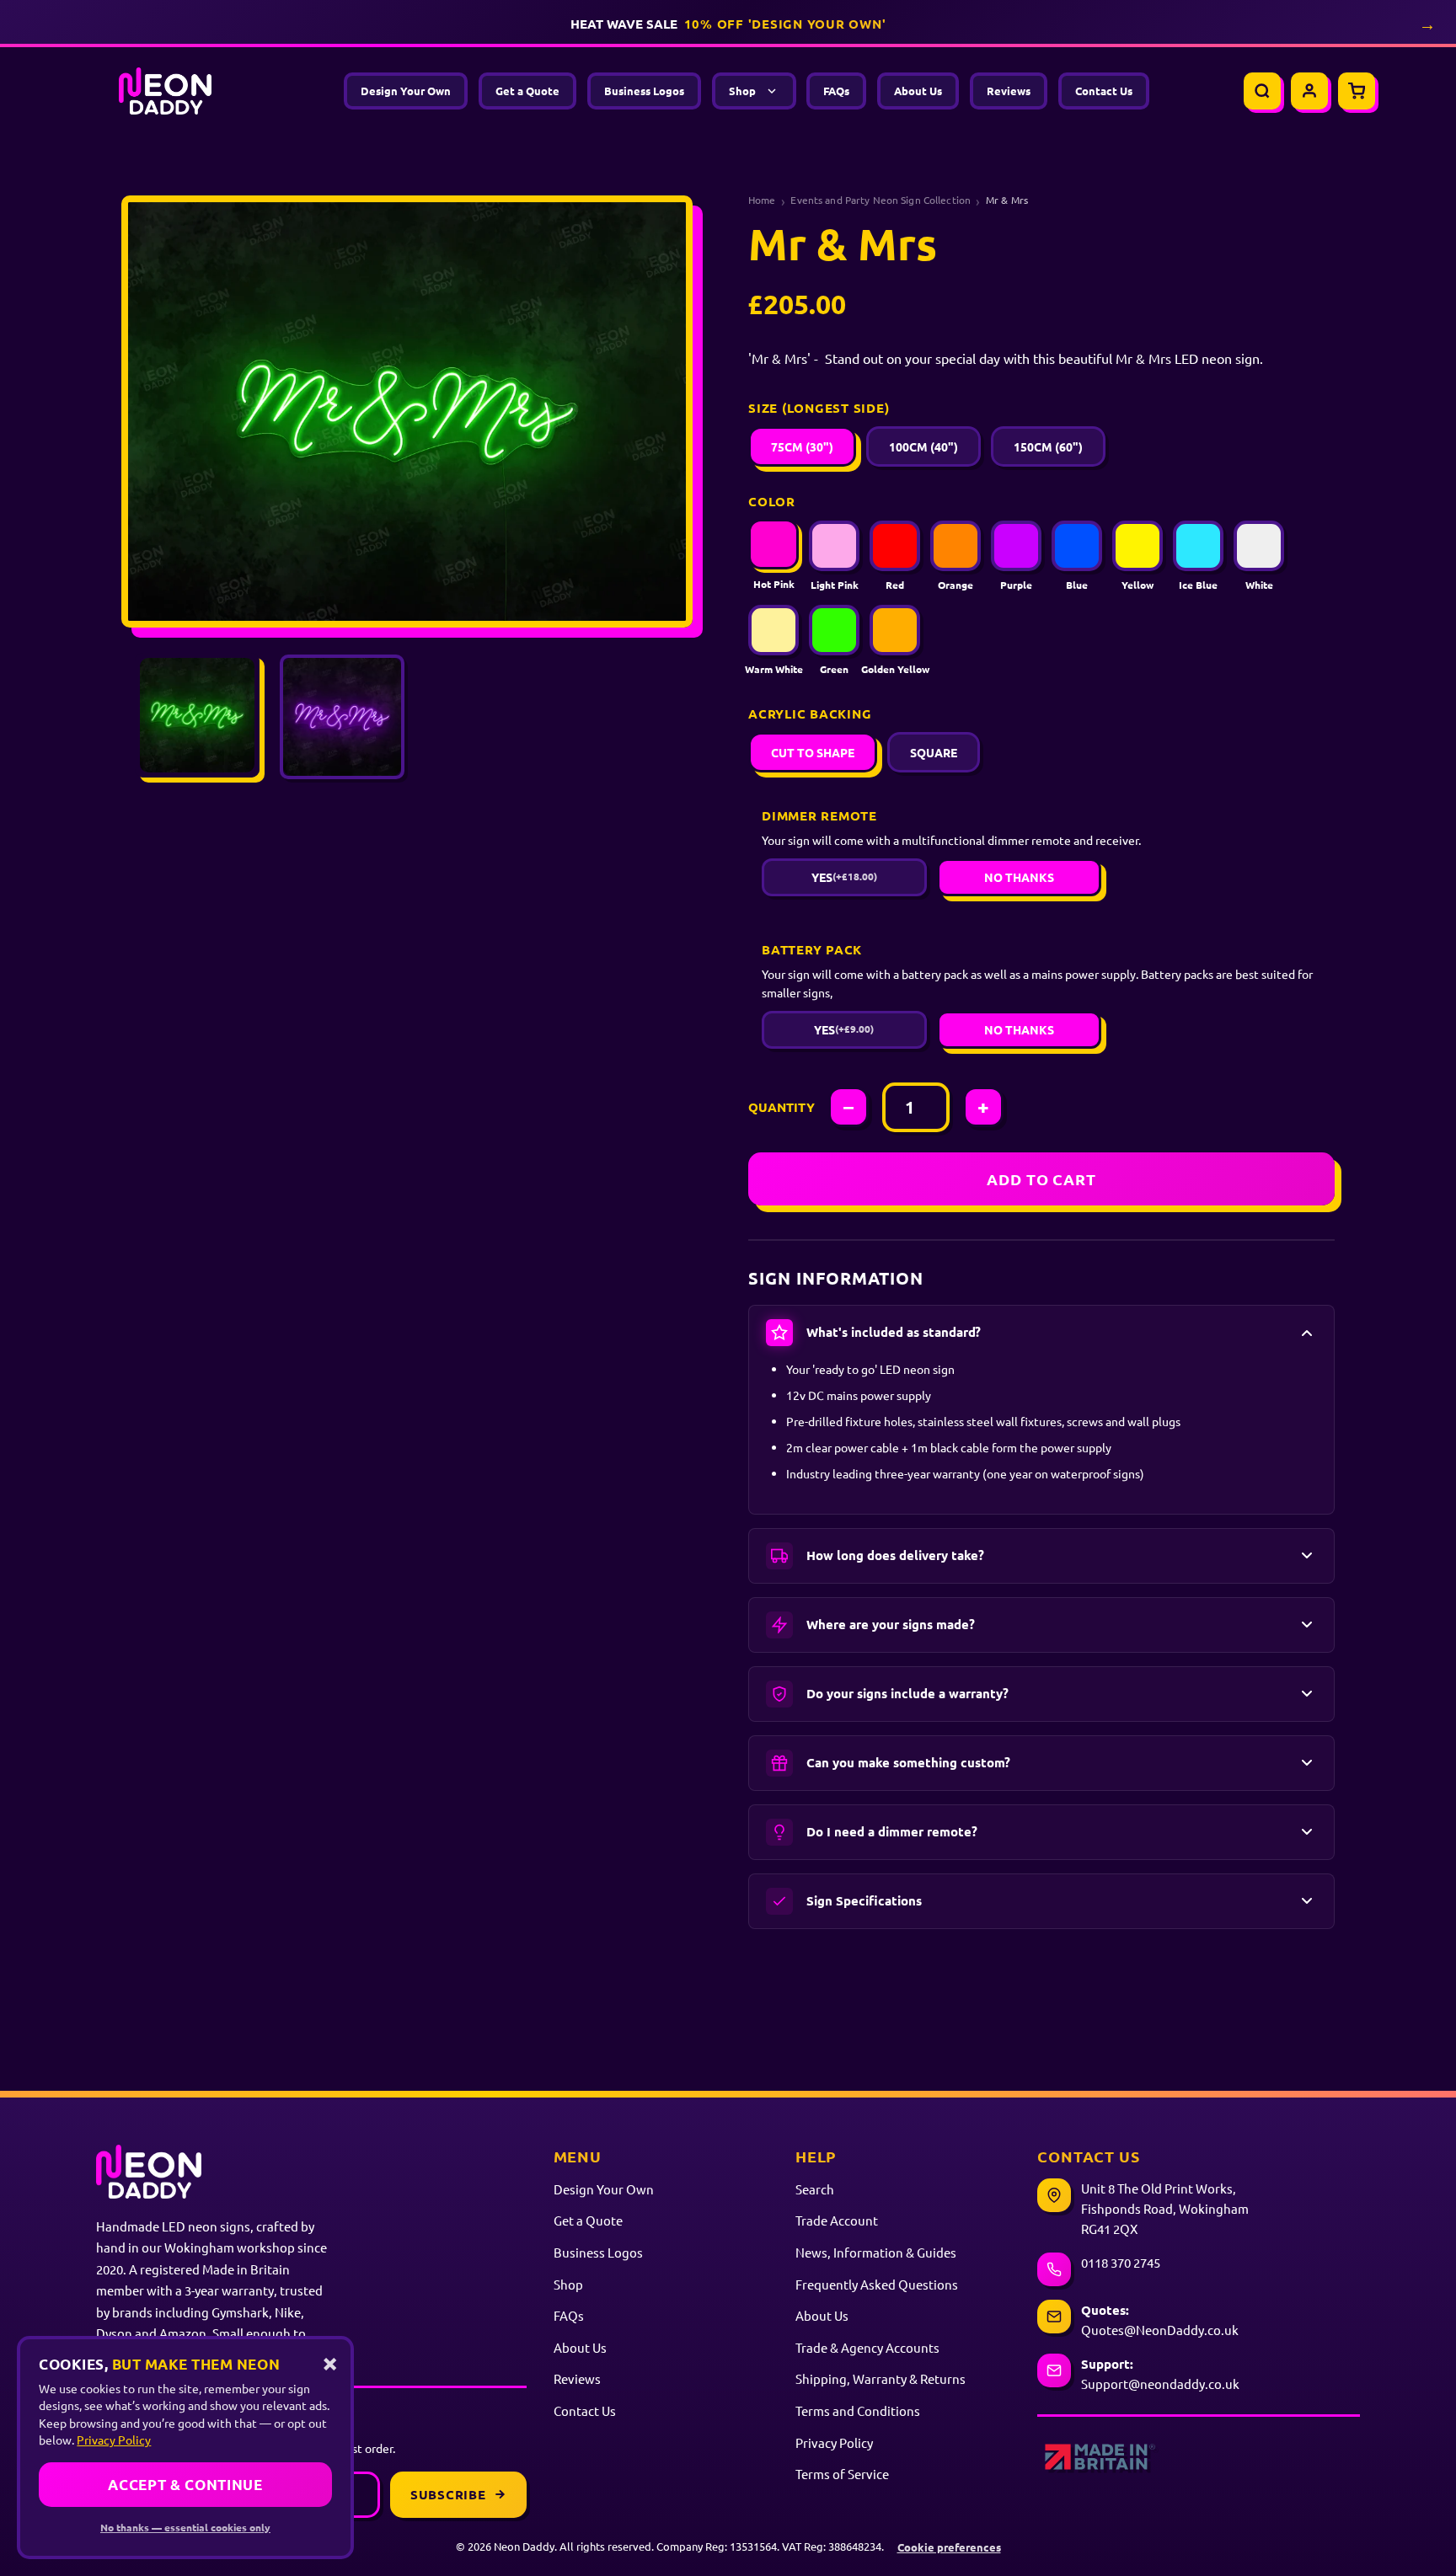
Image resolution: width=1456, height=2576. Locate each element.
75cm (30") (802, 446)
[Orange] (955, 546)
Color (772, 501)
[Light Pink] (834, 546)
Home (762, 200)
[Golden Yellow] (895, 630)
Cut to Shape (813, 752)
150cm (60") (1048, 446)
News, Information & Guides (876, 2252)
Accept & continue (185, 2485)
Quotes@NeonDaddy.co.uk (1160, 2330)
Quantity (782, 1107)
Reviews (1009, 91)
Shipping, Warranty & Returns (881, 2378)
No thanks (1019, 877)
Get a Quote (527, 91)
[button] (1041, 1333)
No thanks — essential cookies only (185, 2527)
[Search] (1262, 91)
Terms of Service (842, 2474)
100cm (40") (923, 446)
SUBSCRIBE (448, 2494)
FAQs (836, 91)
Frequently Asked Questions (877, 2284)
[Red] (895, 546)
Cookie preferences (949, 2547)
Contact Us (1104, 91)
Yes (844, 877)
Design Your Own (406, 91)
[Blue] (1077, 546)
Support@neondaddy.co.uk (1160, 2384)
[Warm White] (773, 630)
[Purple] (1016, 546)
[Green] (834, 630)
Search (815, 2189)
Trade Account (837, 2220)
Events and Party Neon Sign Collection (881, 200)
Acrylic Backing (810, 713)
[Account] (1309, 91)
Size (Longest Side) (819, 408)
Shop (742, 91)
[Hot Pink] (773, 544)
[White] (1259, 546)
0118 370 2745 (1121, 2262)
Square (934, 752)
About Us (918, 91)
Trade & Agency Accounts (867, 2347)
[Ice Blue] (1198, 546)
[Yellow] (1137, 546)
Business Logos (644, 91)
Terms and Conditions (858, 2410)
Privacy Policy (834, 2442)
